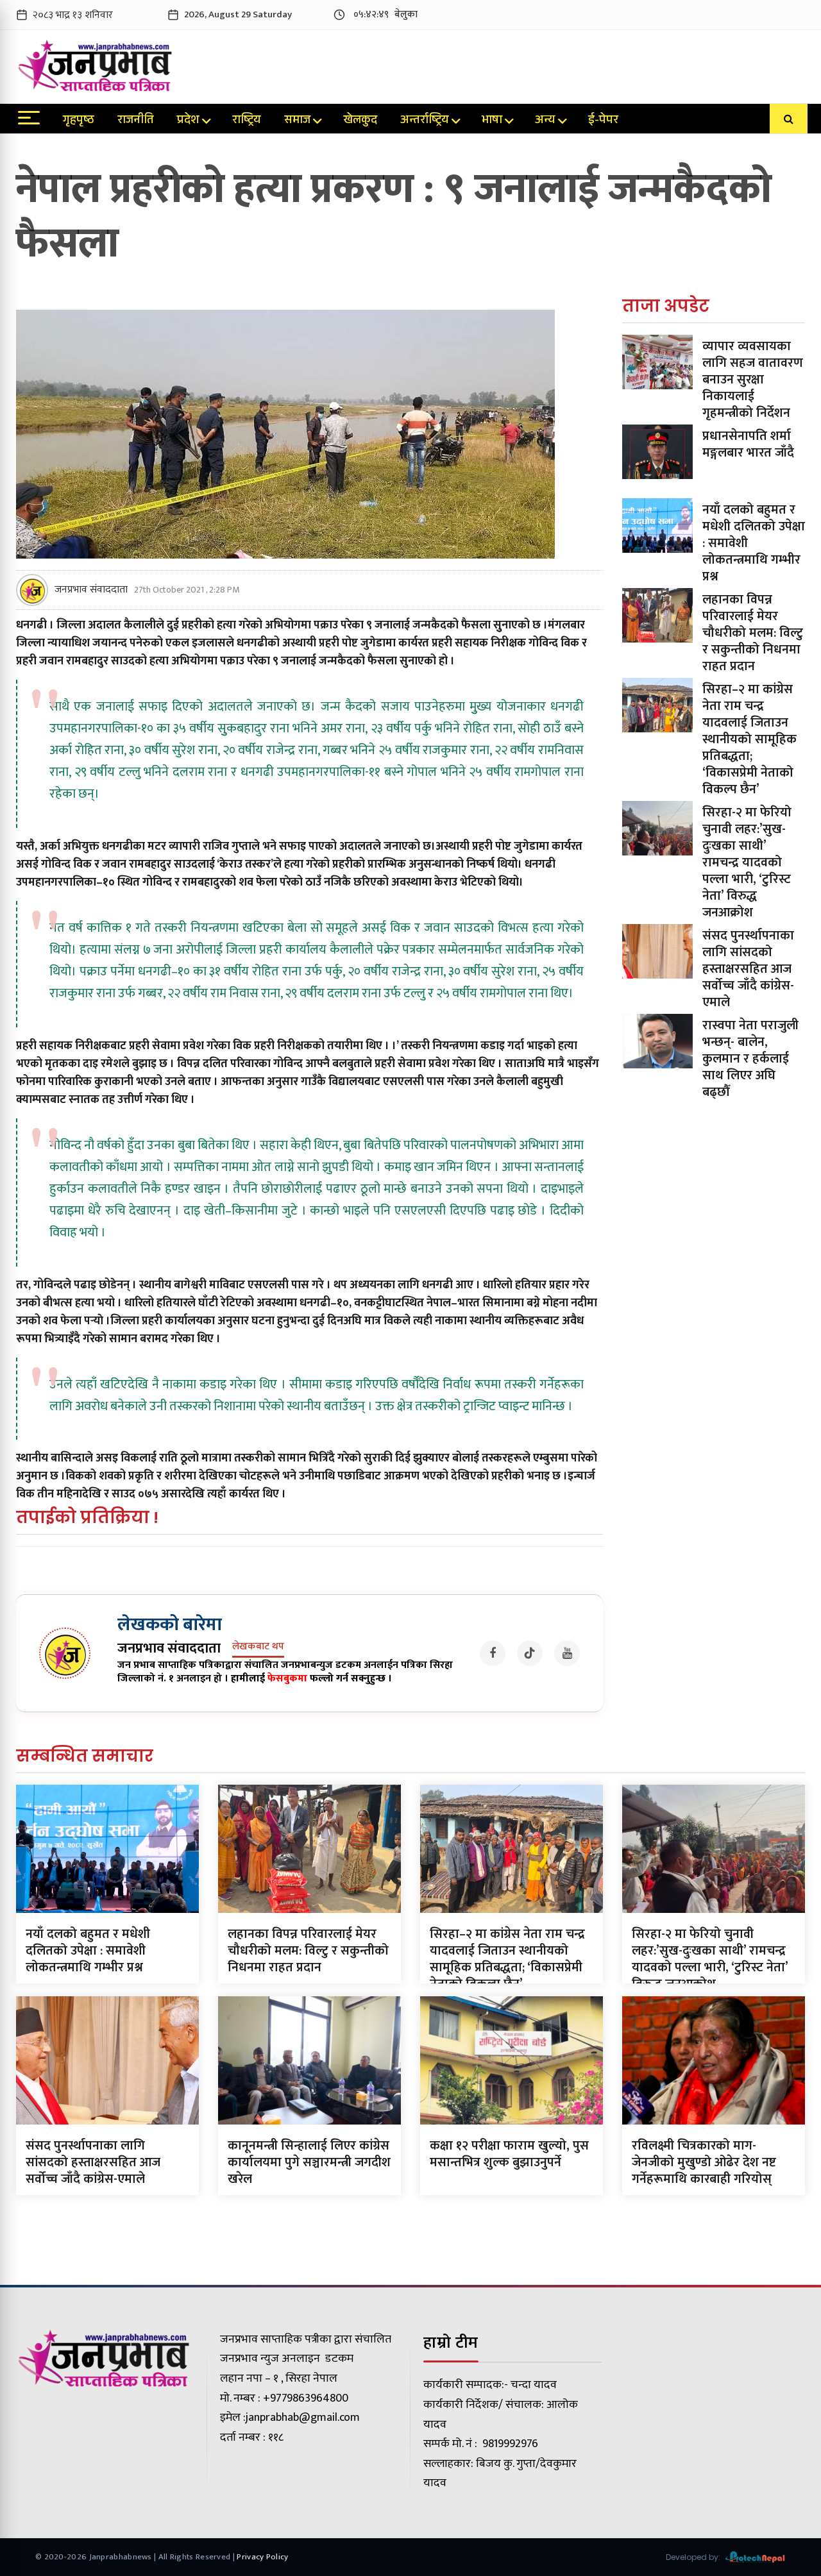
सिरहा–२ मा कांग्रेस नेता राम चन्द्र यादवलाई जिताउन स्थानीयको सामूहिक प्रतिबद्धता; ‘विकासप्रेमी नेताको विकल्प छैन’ (749, 739)
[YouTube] (567, 1653)
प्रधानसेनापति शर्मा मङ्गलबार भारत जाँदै (748, 444)
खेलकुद (360, 121)
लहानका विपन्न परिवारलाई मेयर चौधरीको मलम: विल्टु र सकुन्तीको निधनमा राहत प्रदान (753, 633)
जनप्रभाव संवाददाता (91, 590)
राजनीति (136, 121)
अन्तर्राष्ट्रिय (425, 121)
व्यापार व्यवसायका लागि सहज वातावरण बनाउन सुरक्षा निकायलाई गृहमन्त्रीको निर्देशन (753, 380)
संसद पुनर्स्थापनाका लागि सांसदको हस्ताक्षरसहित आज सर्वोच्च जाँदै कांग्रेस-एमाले (748, 969)
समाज (297, 121)
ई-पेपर (603, 121)
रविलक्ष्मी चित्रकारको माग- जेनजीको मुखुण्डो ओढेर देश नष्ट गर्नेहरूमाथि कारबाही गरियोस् (704, 2162)
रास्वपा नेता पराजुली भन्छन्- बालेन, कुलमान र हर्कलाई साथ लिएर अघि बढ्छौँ (750, 1059)
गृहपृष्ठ (79, 121)
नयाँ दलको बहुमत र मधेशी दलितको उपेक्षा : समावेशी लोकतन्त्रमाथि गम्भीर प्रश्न (88, 1951)
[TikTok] (530, 1653)
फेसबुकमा (287, 1679)
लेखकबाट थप (258, 1647)
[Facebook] (493, 1653)
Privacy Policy (262, 2557)
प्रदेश (188, 121)
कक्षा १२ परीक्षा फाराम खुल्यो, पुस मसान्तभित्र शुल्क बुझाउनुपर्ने (509, 2154)
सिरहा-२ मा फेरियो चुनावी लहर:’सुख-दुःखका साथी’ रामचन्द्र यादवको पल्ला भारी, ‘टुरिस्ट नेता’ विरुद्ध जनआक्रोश (747, 863)
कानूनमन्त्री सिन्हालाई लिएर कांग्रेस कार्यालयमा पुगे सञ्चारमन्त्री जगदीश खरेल (309, 2162)
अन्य (545, 121)
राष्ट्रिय (247, 121)
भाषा (492, 121)
